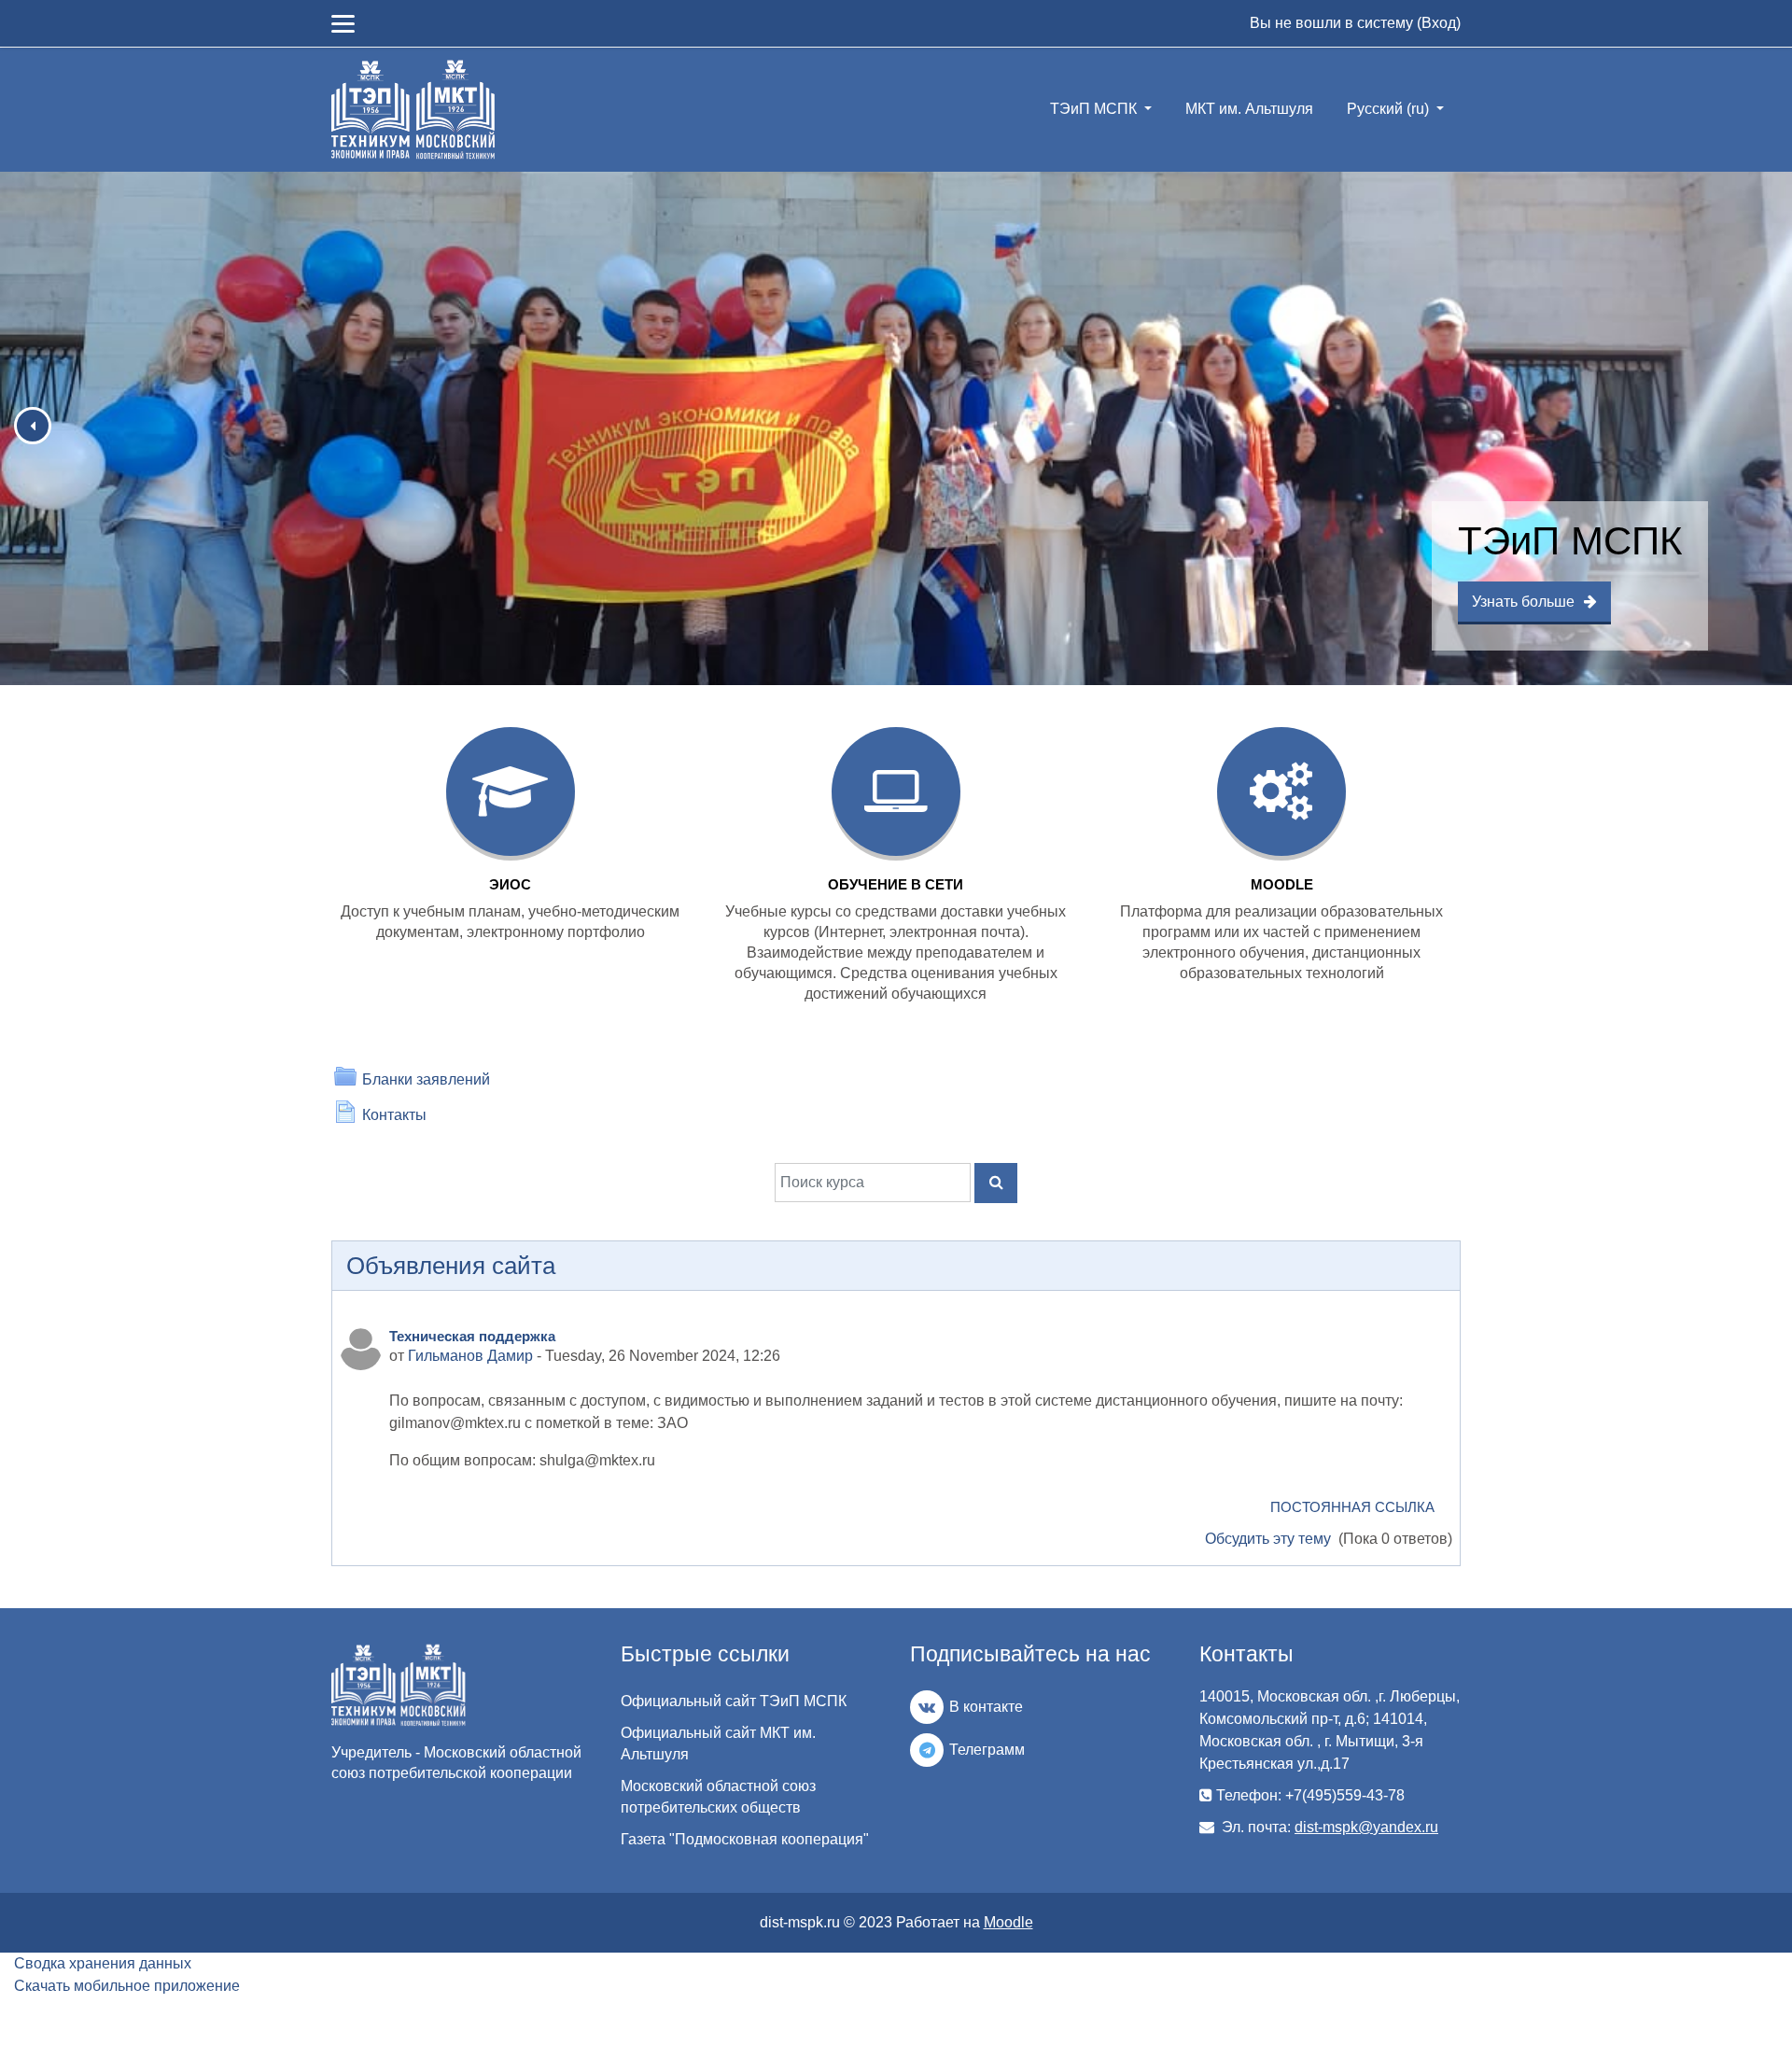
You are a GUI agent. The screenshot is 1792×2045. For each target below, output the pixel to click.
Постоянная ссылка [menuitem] (1352, 1507)
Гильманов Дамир (470, 1356)
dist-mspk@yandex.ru (1366, 1827)
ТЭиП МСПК (1095, 109)
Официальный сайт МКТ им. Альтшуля (718, 1744)
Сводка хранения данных (103, 1963)
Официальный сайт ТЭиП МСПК (734, 1701)
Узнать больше (1523, 602)
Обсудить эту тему (1270, 1539)
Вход (1439, 23)
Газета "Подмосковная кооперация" (745, 1839)
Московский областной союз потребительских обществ (718, 1797)
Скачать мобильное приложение (127, 1986)
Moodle (1008, 1922)
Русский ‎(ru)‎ (1390, 109)
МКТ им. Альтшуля (1249, 109)
